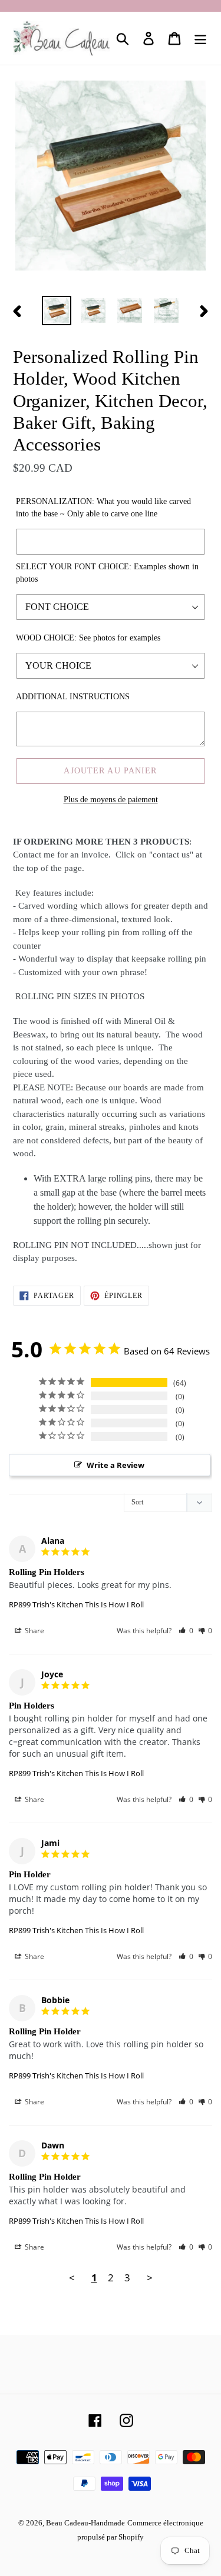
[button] (186, 1631)
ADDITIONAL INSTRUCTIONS (73, 697)
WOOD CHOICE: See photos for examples (88, 638)
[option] (57, 311)
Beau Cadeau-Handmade (85, 2523)
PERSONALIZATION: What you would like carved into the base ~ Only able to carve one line (103, 508)
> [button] (150, 2278)
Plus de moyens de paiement (111, 800)
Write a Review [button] (116, 1465)
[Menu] (200, 39)
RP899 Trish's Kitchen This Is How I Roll (76, 1604)
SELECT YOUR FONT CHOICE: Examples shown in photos (107, 573)
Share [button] (34, 1631)
